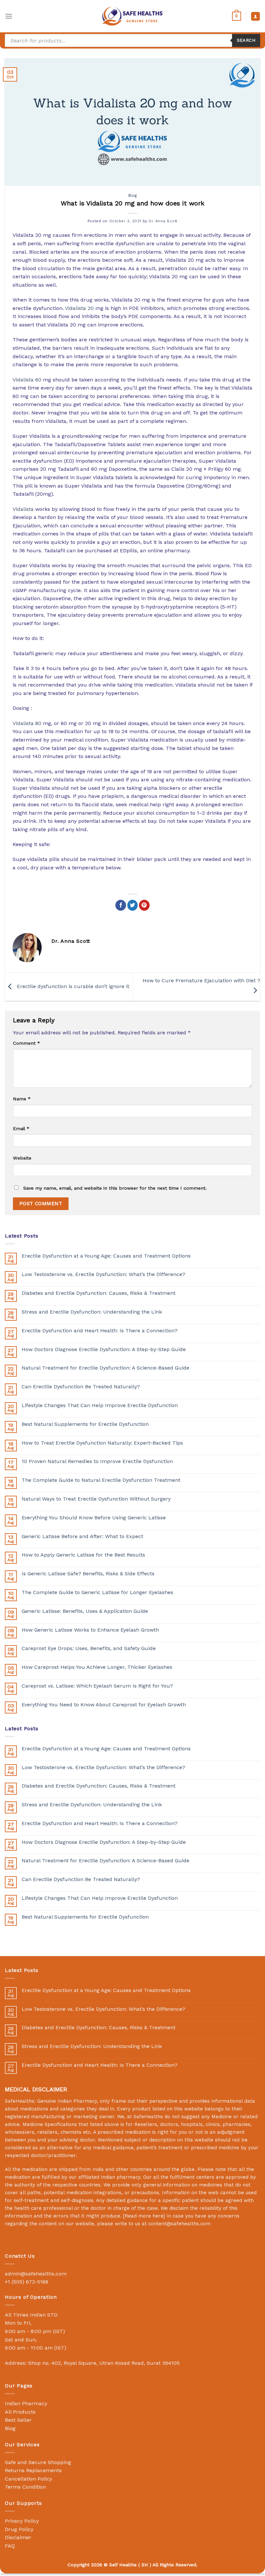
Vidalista (23, 509)
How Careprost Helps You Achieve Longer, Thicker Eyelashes (97, 1667)
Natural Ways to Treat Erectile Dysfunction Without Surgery (96, 1499)
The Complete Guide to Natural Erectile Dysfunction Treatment (101, 1480)
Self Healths (123, 2565)
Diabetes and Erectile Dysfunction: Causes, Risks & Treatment (99, 1293)
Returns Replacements (33, 2470)
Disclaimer (18, 2537)
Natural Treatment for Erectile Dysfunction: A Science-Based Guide (106, 1368)
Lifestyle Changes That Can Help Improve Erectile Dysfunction (100, 1405)
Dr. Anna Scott (163, 221)
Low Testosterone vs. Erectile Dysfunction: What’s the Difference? (103, 1274)
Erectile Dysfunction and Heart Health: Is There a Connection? (100, 1331)
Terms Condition (25, 2487)
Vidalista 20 (79, 308)
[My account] (255, 16)
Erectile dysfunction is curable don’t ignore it (72, 986)
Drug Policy (19, 2529)
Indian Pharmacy (26, 2403)
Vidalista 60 (27, 380)
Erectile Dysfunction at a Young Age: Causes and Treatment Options (106, 1256)
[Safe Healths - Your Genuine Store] (132, 16)
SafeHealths (148, 2117)
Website (22, 1158)
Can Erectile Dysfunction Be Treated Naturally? (81, 1387)
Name (22, 1099)
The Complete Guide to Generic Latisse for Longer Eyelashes (97, 1592)
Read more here (144, 2216)
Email (21, 1128)
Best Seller (18, 2420)
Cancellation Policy (28, 2479)
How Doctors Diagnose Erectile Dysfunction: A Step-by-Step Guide (104, 1349)
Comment (26, 1043)
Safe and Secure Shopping (38, 2462)
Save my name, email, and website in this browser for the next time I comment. (115, 1188)
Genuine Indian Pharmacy (67, 2101)
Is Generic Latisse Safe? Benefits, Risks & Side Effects (88, 1574)
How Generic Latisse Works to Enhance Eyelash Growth (90, 1630)
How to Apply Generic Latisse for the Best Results (83, 1555)
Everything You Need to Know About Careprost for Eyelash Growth (104, 1705)
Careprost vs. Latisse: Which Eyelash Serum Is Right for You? (97, 1686)
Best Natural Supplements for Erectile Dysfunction (85, 1424)
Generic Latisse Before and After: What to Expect (82, 1536)
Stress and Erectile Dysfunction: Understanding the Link (92, 1312)
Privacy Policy (22, 2521)
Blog (132, 196)
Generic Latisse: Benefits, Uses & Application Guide (85, 1611)
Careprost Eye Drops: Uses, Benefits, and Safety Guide (89, 1648)
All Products (20, 2412)
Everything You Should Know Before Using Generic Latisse (94, 1518)
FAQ (10, 2546)
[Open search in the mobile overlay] (132, 40)
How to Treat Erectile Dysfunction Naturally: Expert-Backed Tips (102, 1443)
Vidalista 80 (27, 723)
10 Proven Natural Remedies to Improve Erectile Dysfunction (97, 1461)
